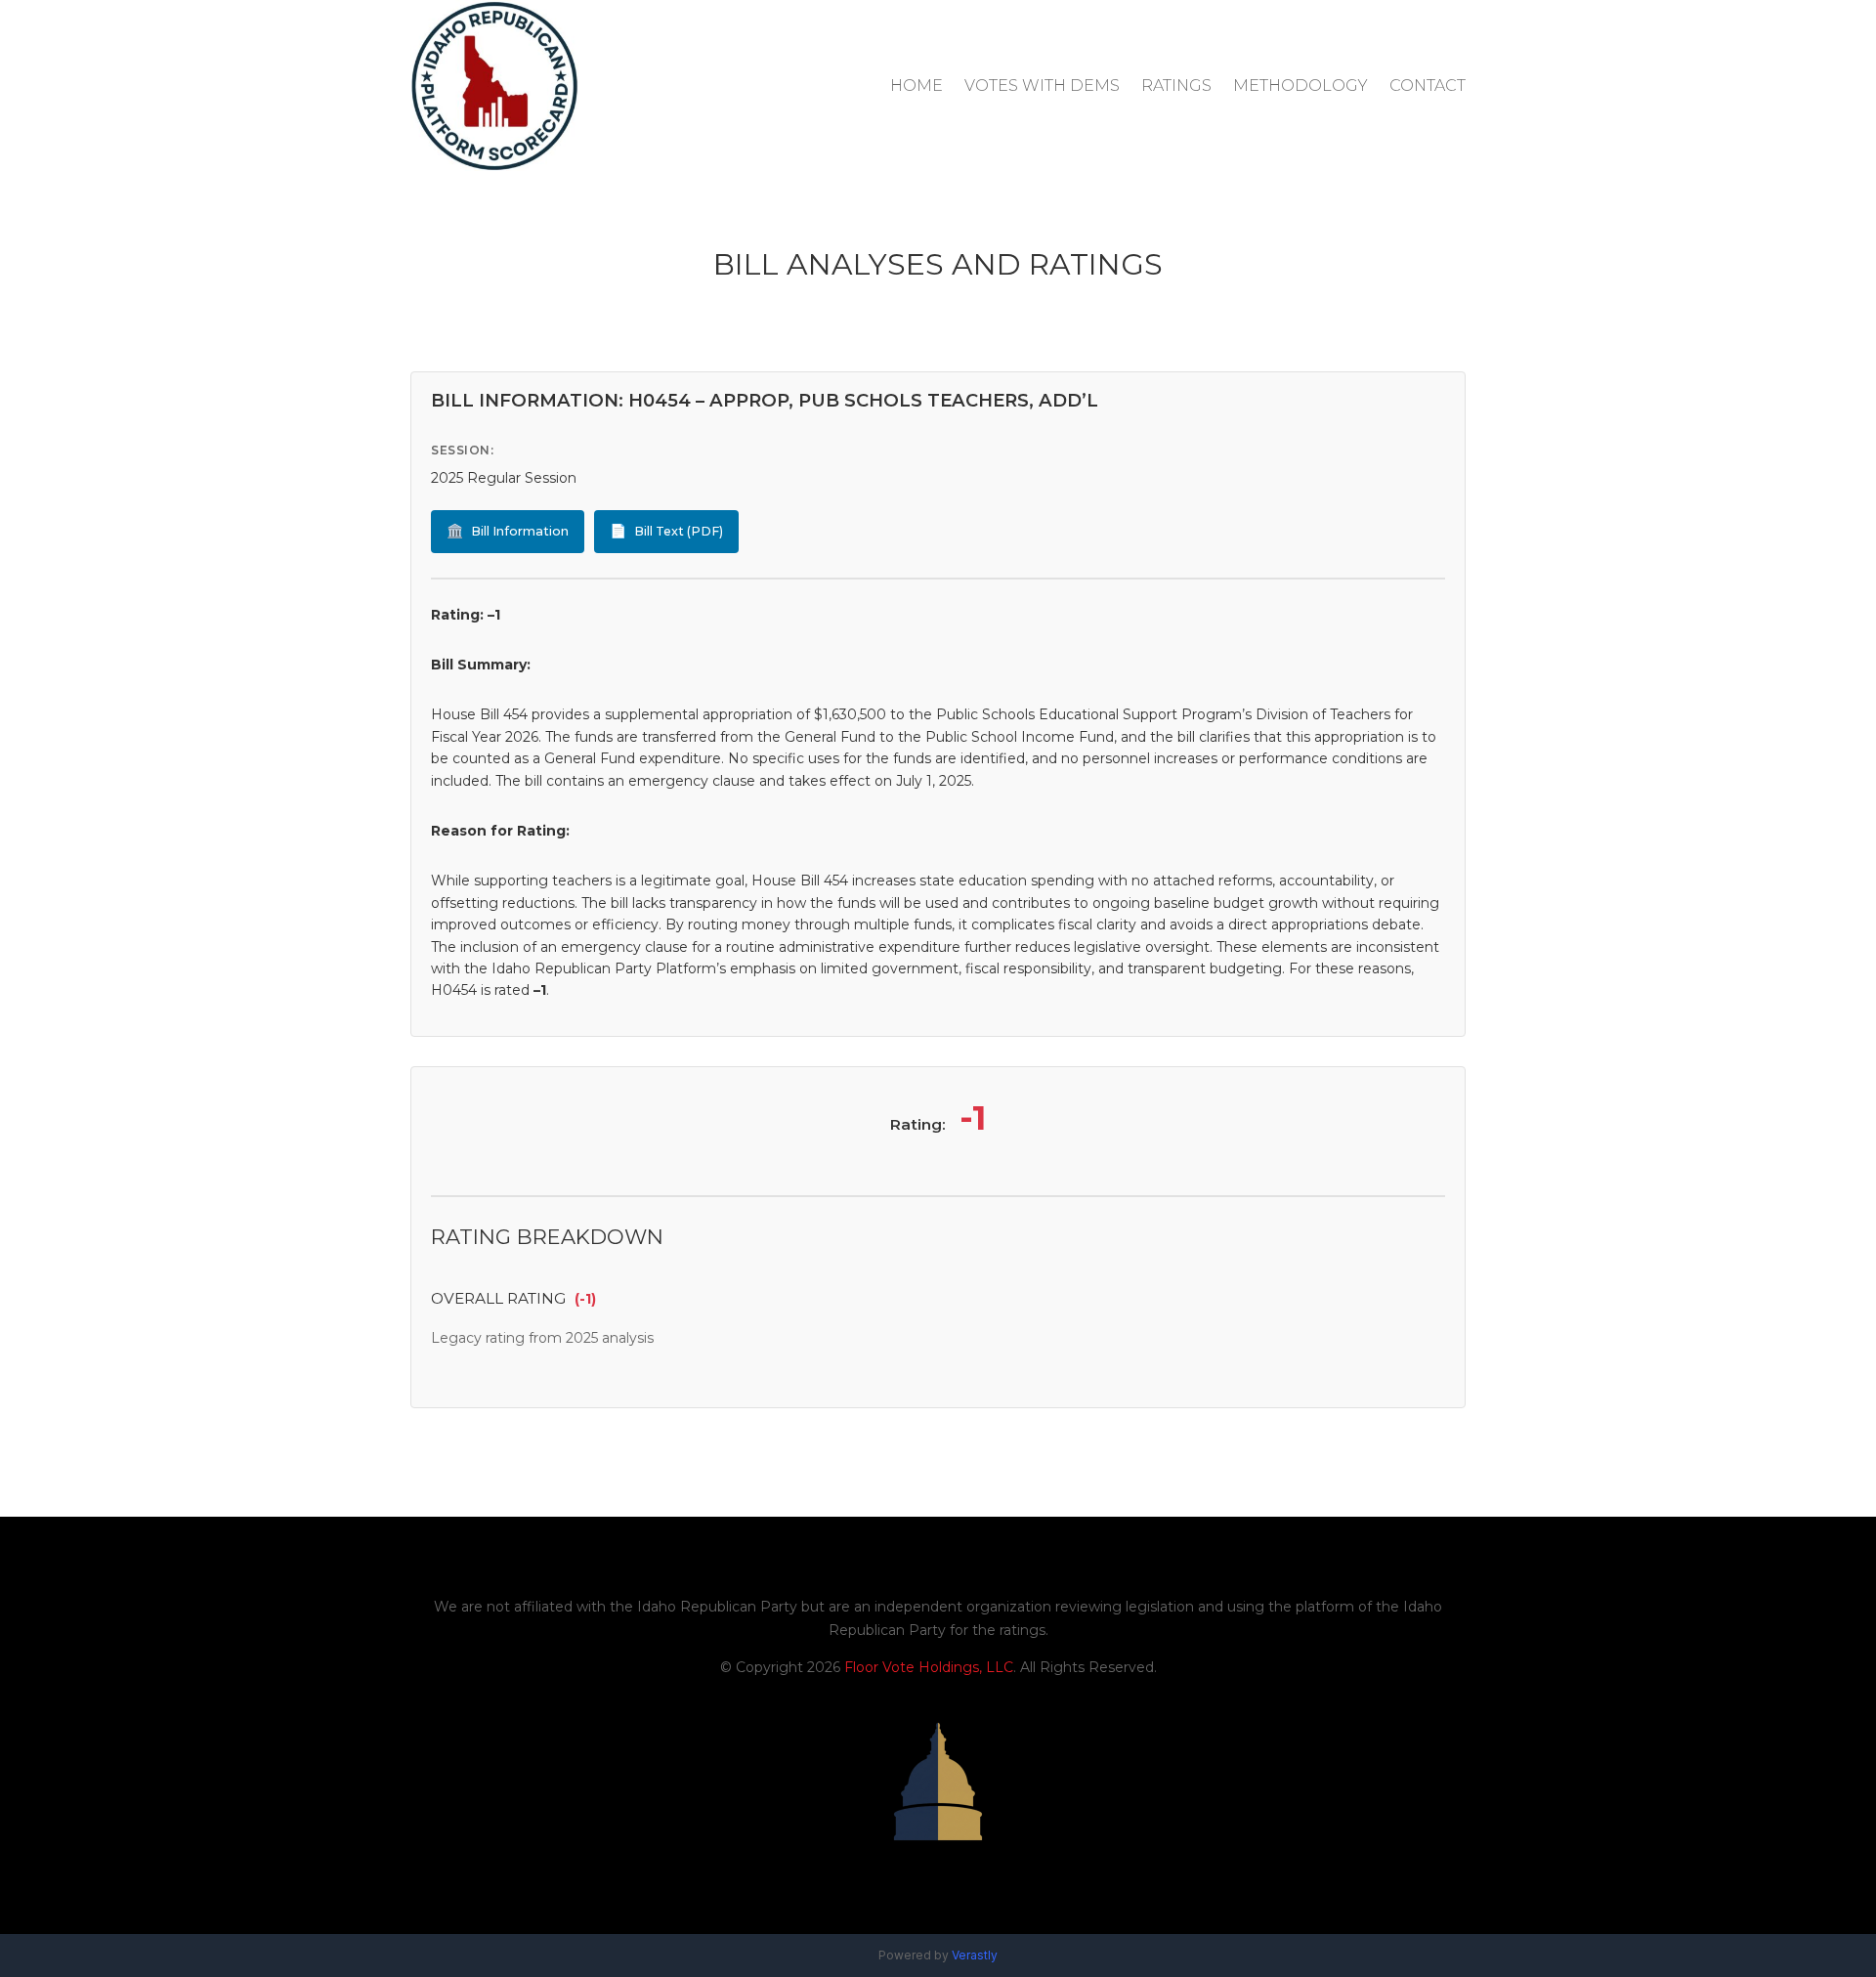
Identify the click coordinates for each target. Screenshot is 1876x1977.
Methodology (1300, 86)
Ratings (1176, 86)
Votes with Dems (1042, 86)
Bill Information (508, 531)
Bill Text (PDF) (666, 531)
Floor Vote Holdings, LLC (929, 1667)
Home (917, 86)
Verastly (975, 1955)
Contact (1428, 86)
